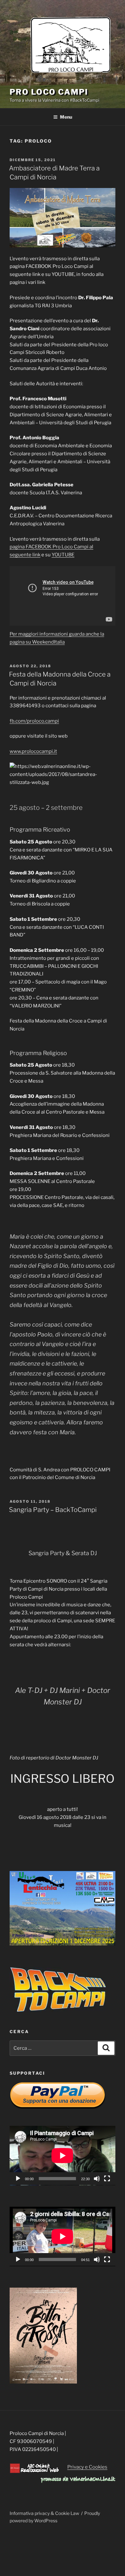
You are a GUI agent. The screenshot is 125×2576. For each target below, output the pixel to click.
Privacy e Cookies (87, 2467)
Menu (66, 117)
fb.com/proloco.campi (34, 721)
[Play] (18, 2179)
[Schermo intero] (107, 2179)
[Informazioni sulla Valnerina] (78, 2481)
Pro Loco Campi (49, 92)
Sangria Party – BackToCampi (53, 1510)
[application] (63, 2156)
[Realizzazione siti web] (34, 2472)
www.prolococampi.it (33, 751)
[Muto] (97, 2179)
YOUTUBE (63, 555)
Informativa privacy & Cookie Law (44, 2513)
